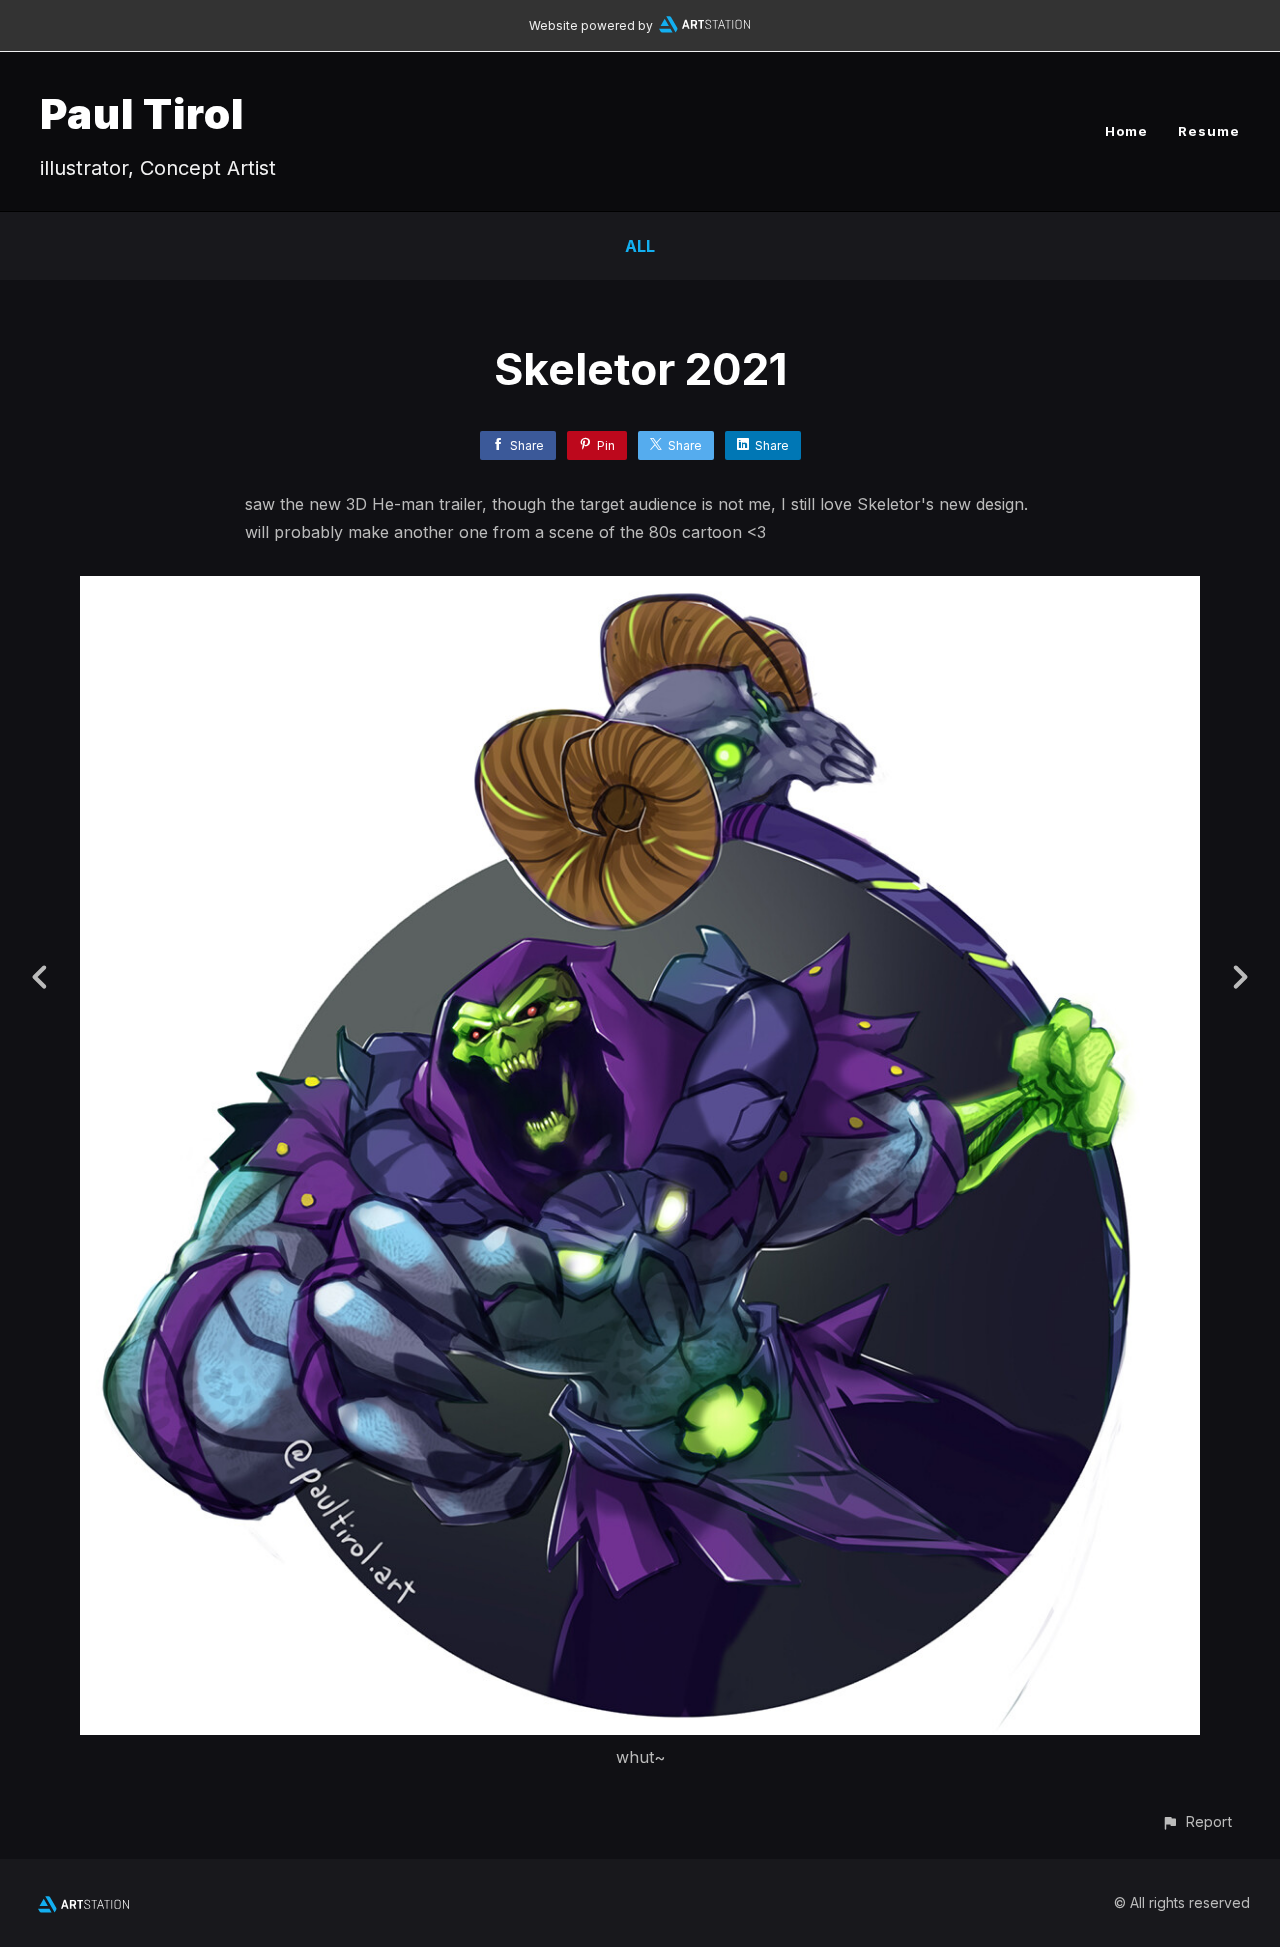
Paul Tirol (142, 113)
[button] (1196, 1821)
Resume (1209, 131)
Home (1126, 131)
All (640, 246)
